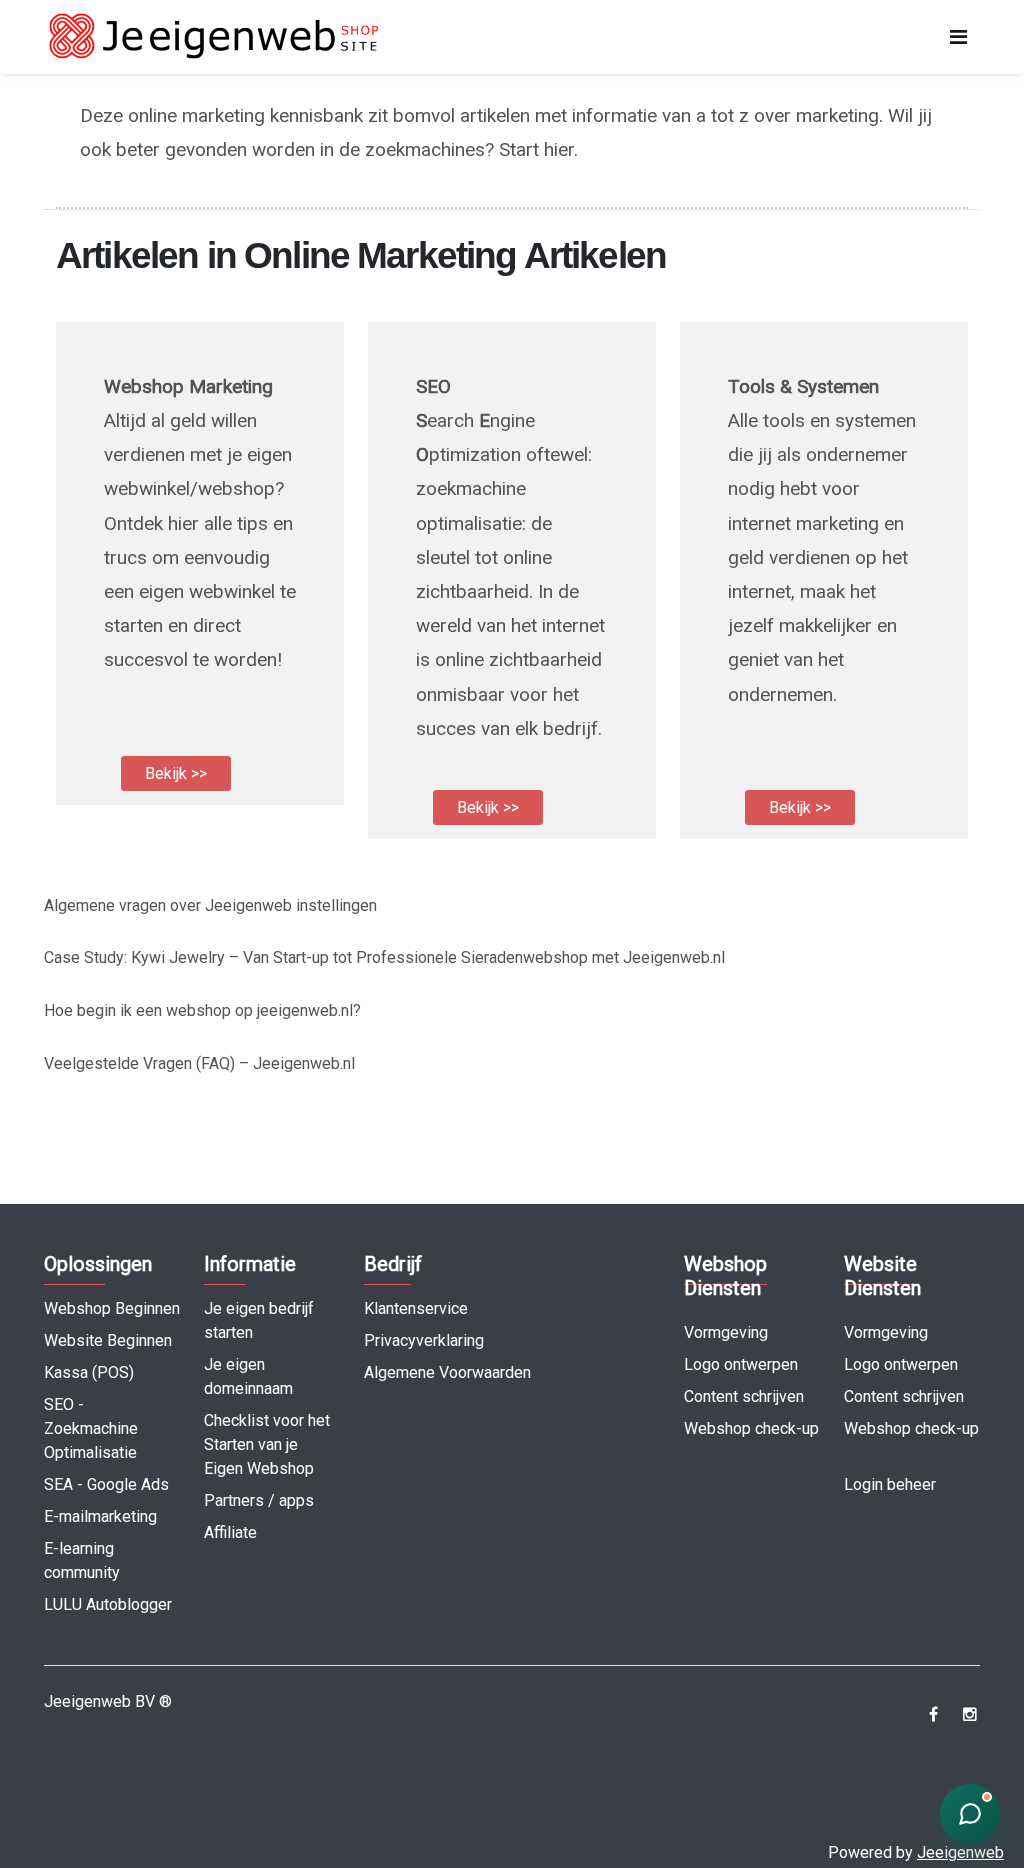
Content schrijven (744, 1396)
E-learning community (82, 1560)
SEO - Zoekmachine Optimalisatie (91, 1428)
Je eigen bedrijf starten (259, 1320)
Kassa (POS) (89, 1372)
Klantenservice (416, 1308)
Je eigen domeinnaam (248, 1376)
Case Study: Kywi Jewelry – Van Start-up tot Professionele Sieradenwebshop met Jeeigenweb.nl (384, 957)
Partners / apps (259, 1500)
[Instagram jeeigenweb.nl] (969, 1714)
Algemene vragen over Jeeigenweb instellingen (210, 905)
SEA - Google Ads (106, 1484)
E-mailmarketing (100, 1516)
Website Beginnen (108, 1340)
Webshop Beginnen (112, 1308)
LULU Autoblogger (108, 1604)
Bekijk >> (176, 773)
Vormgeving (726, 1332)
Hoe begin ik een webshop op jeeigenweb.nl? (202, 1010)
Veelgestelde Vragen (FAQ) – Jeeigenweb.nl (199, 1063)
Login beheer (890, 1484)
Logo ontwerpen (741, 1364)
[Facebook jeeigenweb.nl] (933, 1714)
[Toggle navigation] (958, 37)
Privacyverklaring (424, 1340)
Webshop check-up (751, 1428)
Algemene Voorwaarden (447, 1372)
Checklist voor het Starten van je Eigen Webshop (267, 1444)
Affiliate (230, 1532)
